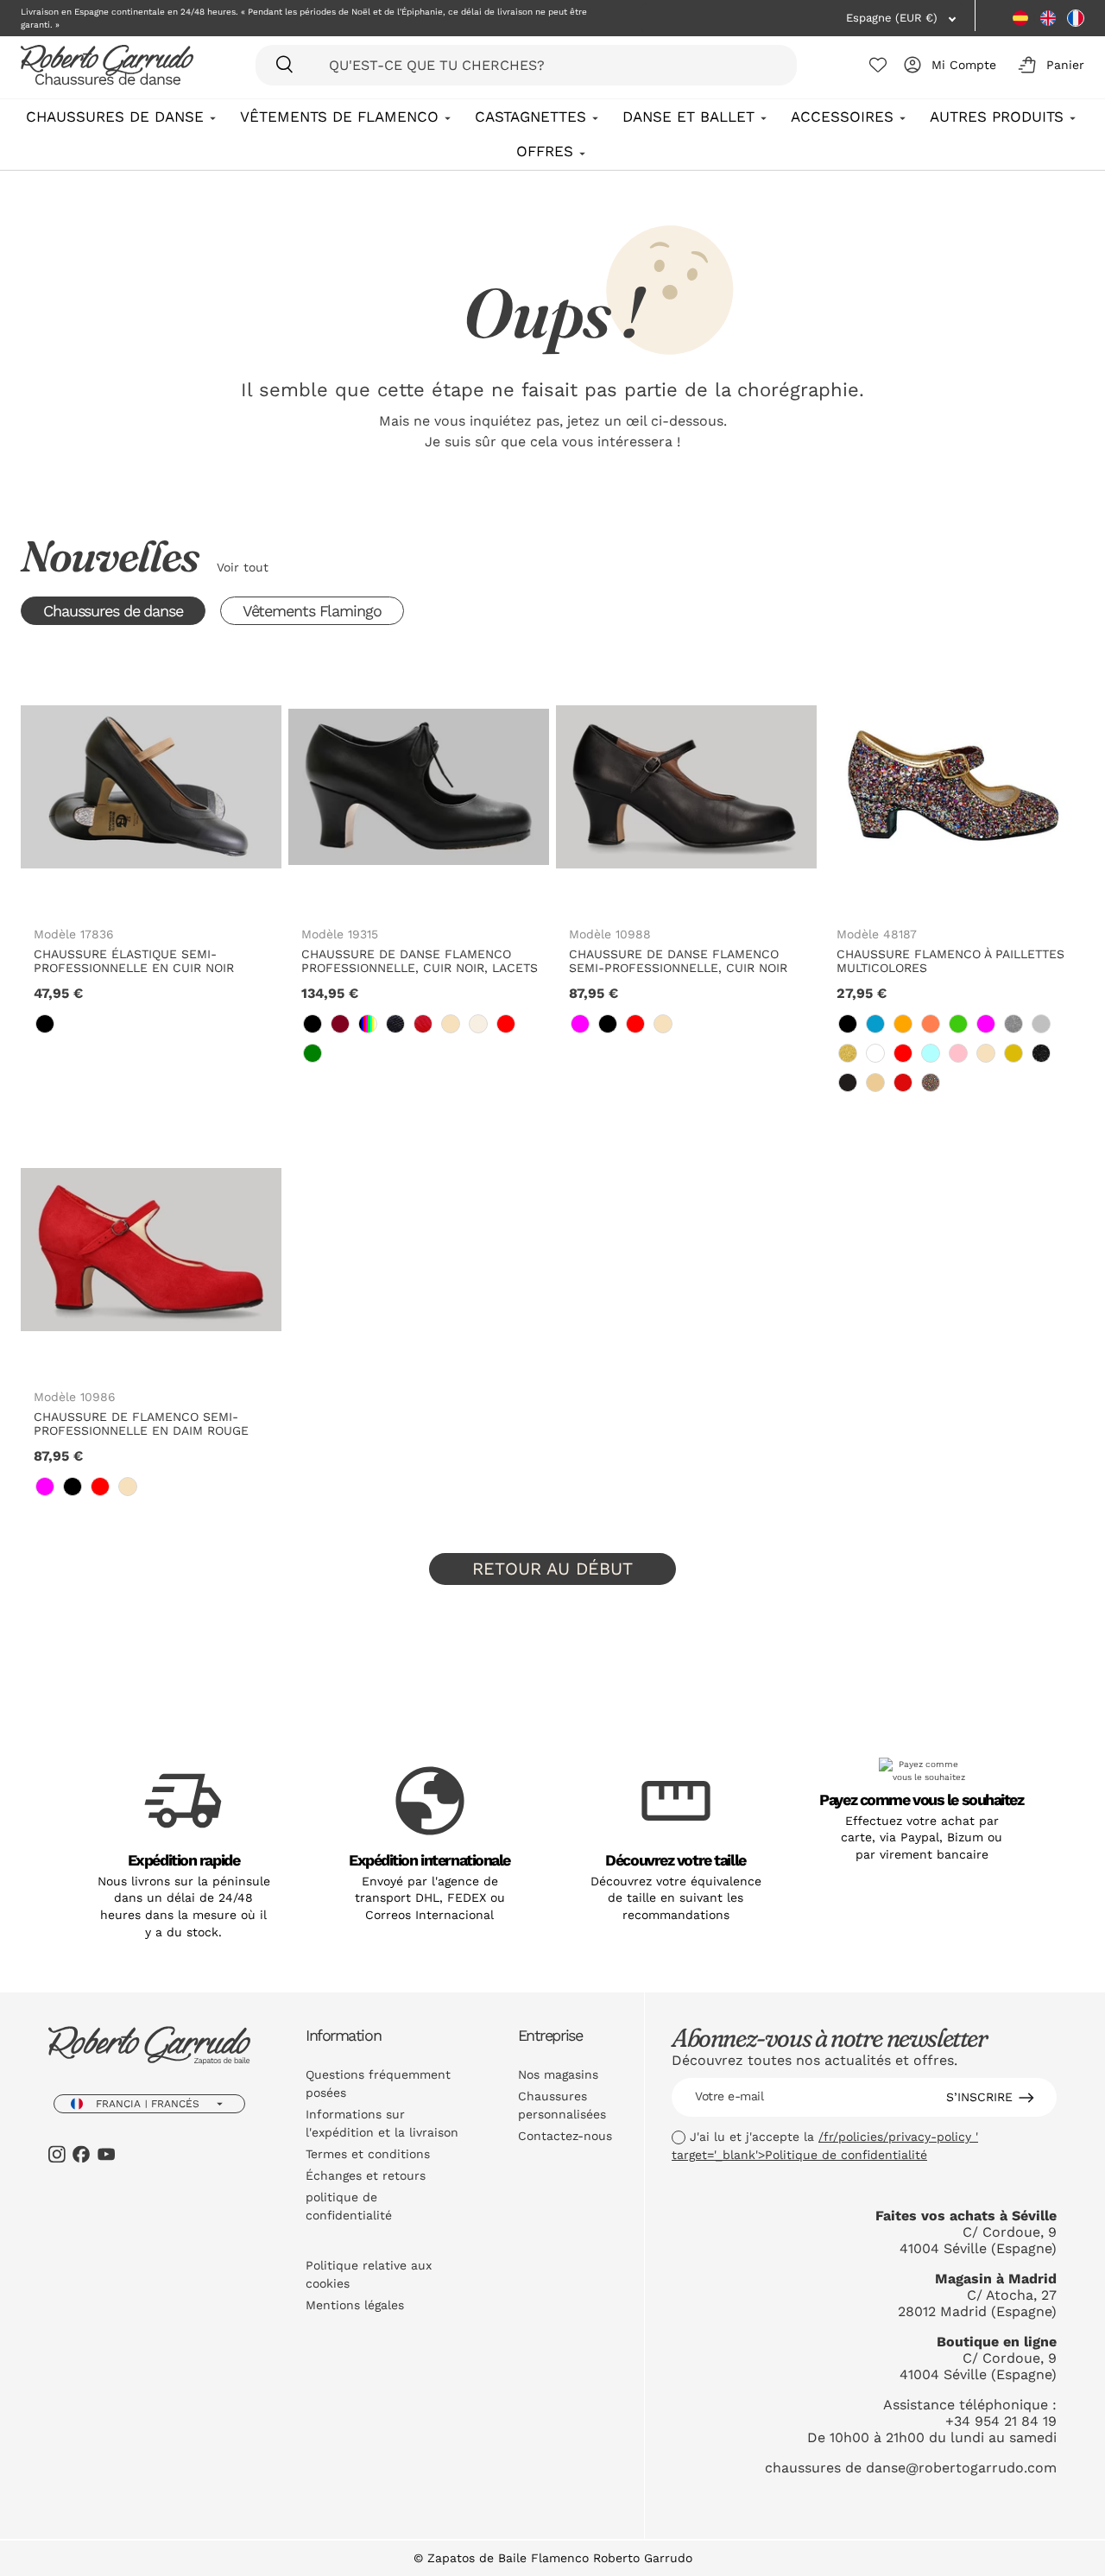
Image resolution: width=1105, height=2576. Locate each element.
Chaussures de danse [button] (113, 611)
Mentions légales (355, 2305)
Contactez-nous (565, 2136)
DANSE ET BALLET (688, 117)
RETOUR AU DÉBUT (552, 1569)
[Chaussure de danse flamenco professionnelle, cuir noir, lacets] (419, 786)
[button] (1048, 65)
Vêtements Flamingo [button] (312, 611)
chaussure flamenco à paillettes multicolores (950, 961)
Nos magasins (558, 2074)
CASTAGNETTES (530, 117)
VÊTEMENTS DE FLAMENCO (339, 117)
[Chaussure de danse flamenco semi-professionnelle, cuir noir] (686, 786)
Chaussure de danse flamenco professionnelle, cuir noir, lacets (420, 961)
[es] (1020, 18)
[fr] (1076, 18)
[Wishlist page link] (878, 65)
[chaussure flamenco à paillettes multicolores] (954, 786)
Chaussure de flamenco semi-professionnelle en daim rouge (141, 1424)
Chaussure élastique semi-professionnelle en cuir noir (134, 961)
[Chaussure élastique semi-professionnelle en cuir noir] (151, 786)
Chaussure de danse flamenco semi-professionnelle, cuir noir (678, 961)
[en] (1048, 18)
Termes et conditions (368, 2154)
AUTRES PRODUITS (997, 117)
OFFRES (545, 151)
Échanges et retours (366, 2175)
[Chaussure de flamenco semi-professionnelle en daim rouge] (151, 1250)
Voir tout (243, 567)
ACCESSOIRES (842, 117)
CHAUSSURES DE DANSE (115, 117)
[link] (45, 1024)
